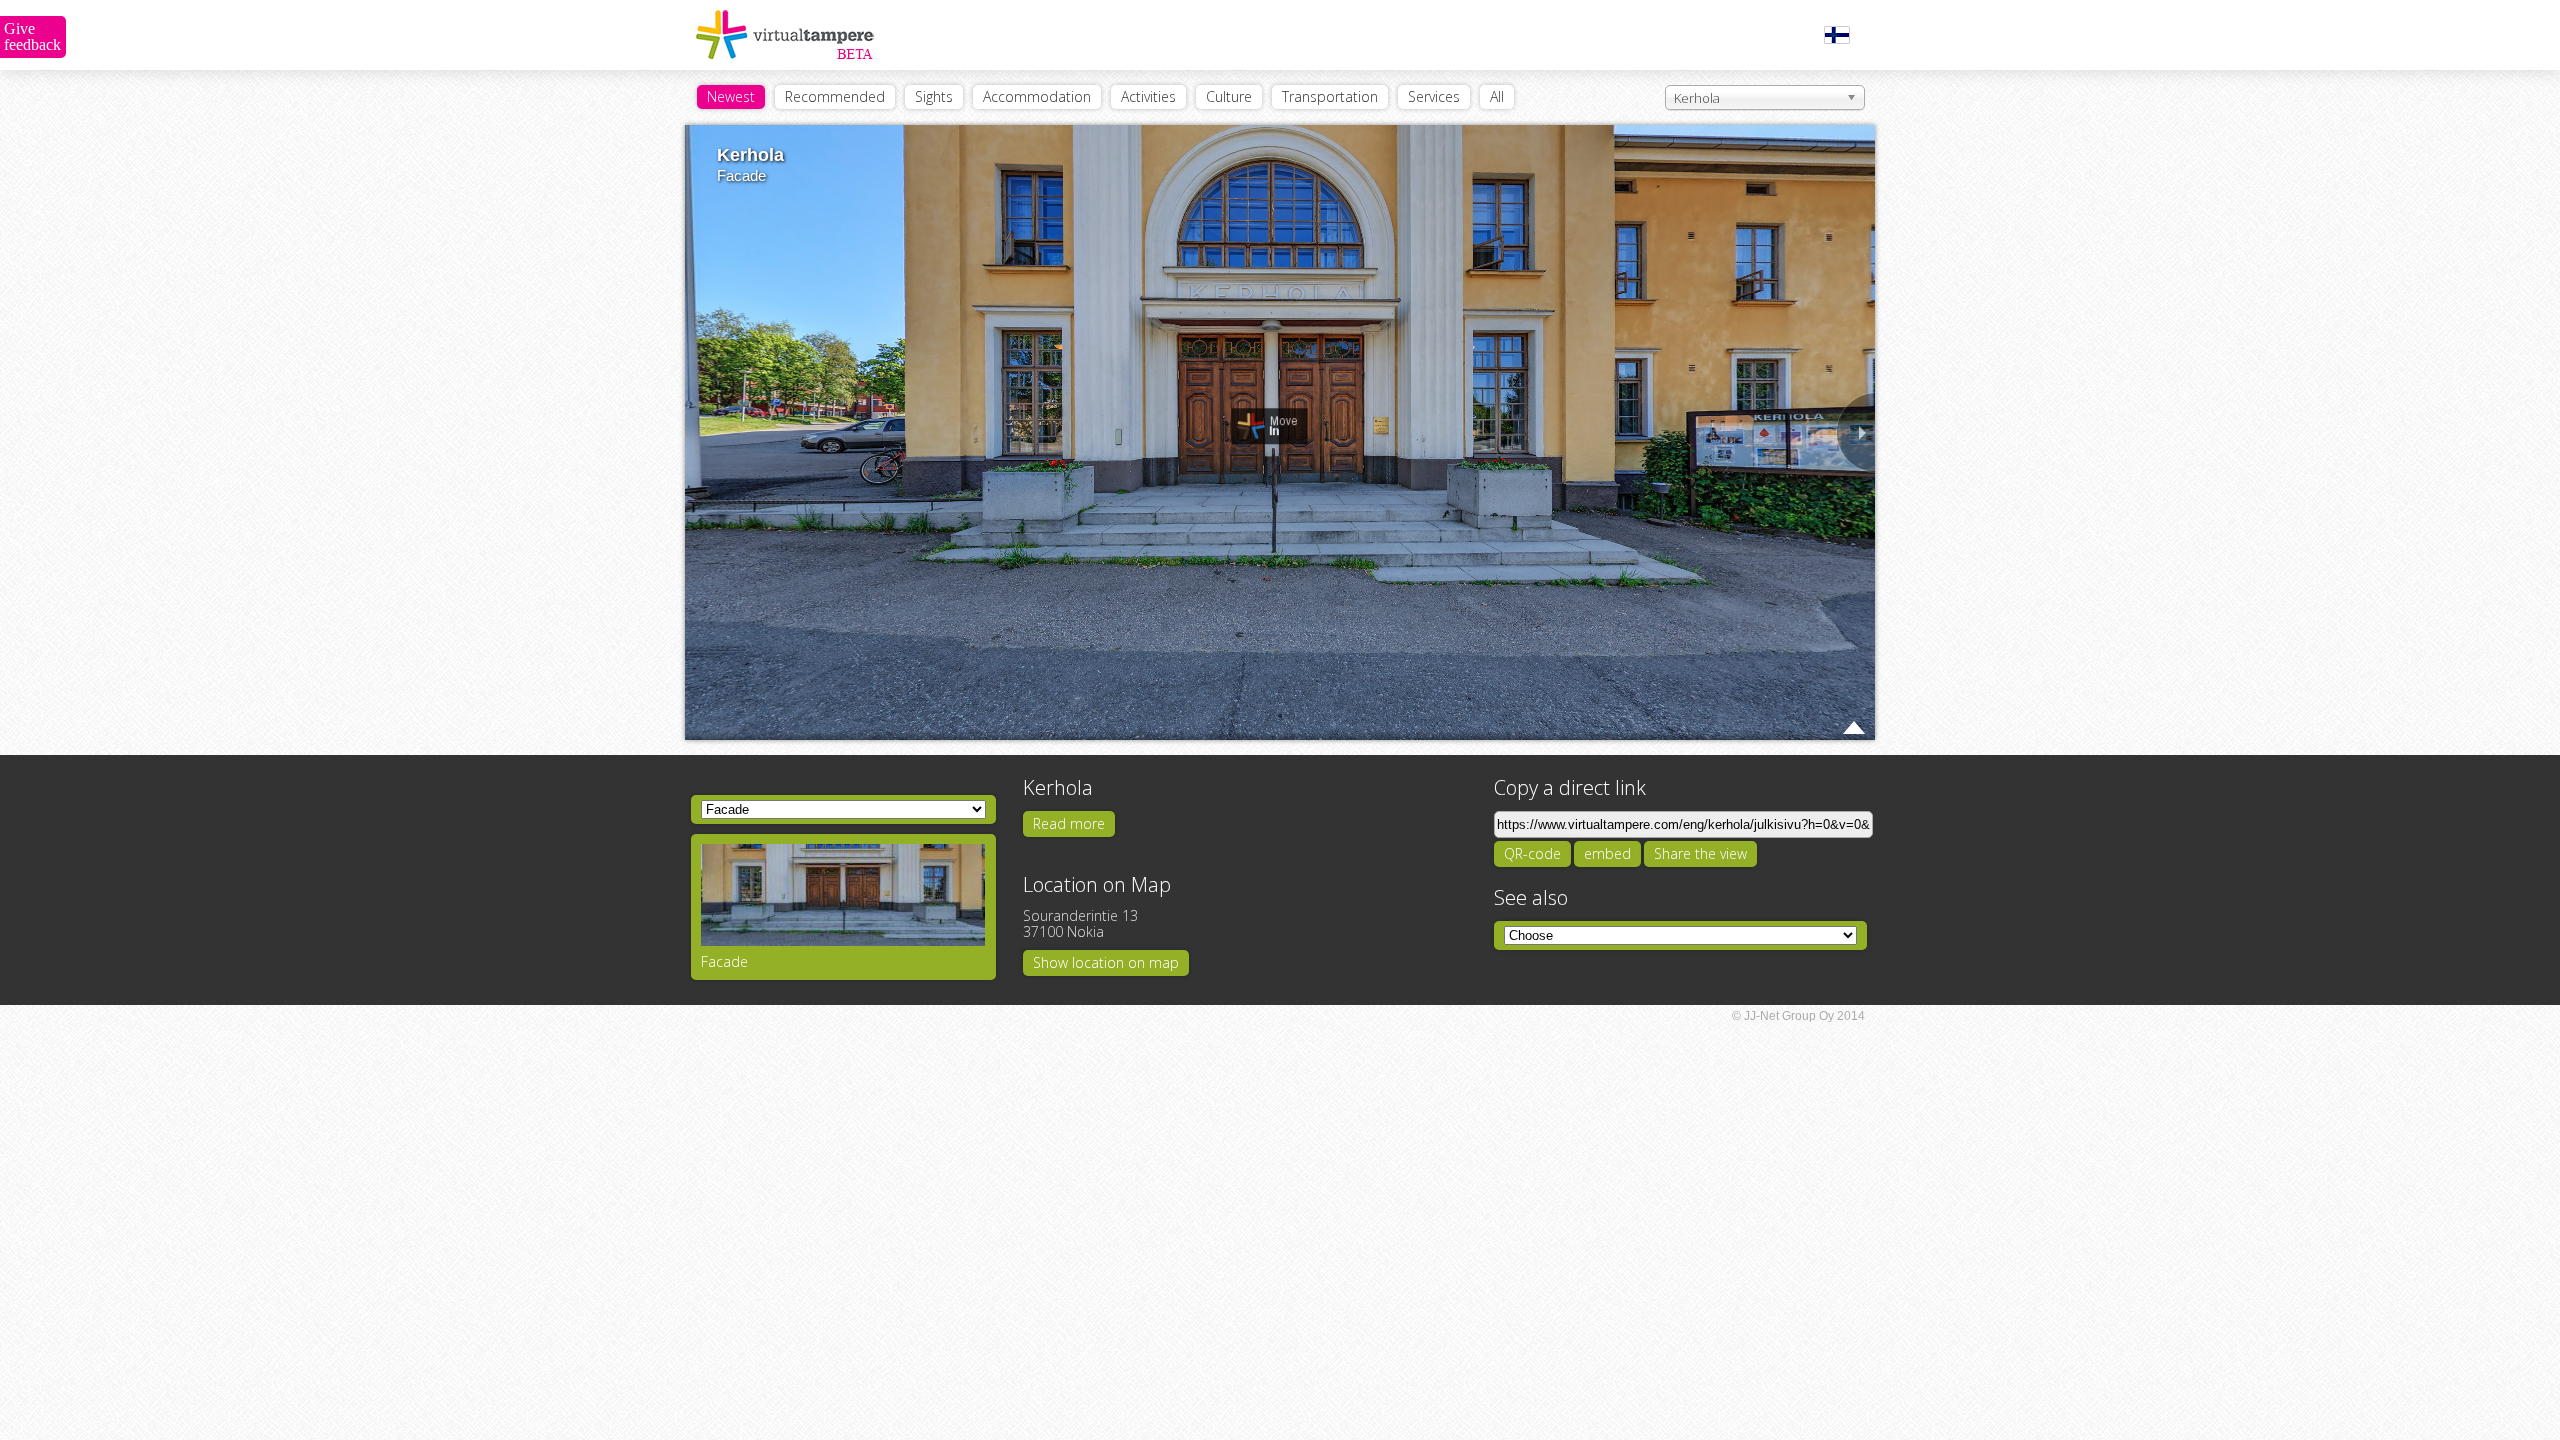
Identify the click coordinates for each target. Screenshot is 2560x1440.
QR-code (1532, 853)
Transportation (1330, 96)
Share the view (1700, 853)
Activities (1148, 96)
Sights (934, 96)
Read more (1069, 823)
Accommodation (1037, 96)
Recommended (835, 96)
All (1497, 96)
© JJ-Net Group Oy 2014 (1798, 1016)
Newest (731, 96)
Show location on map (1106, 962)
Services (1434, 96)
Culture (1229, 96)
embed (1607, 853)
